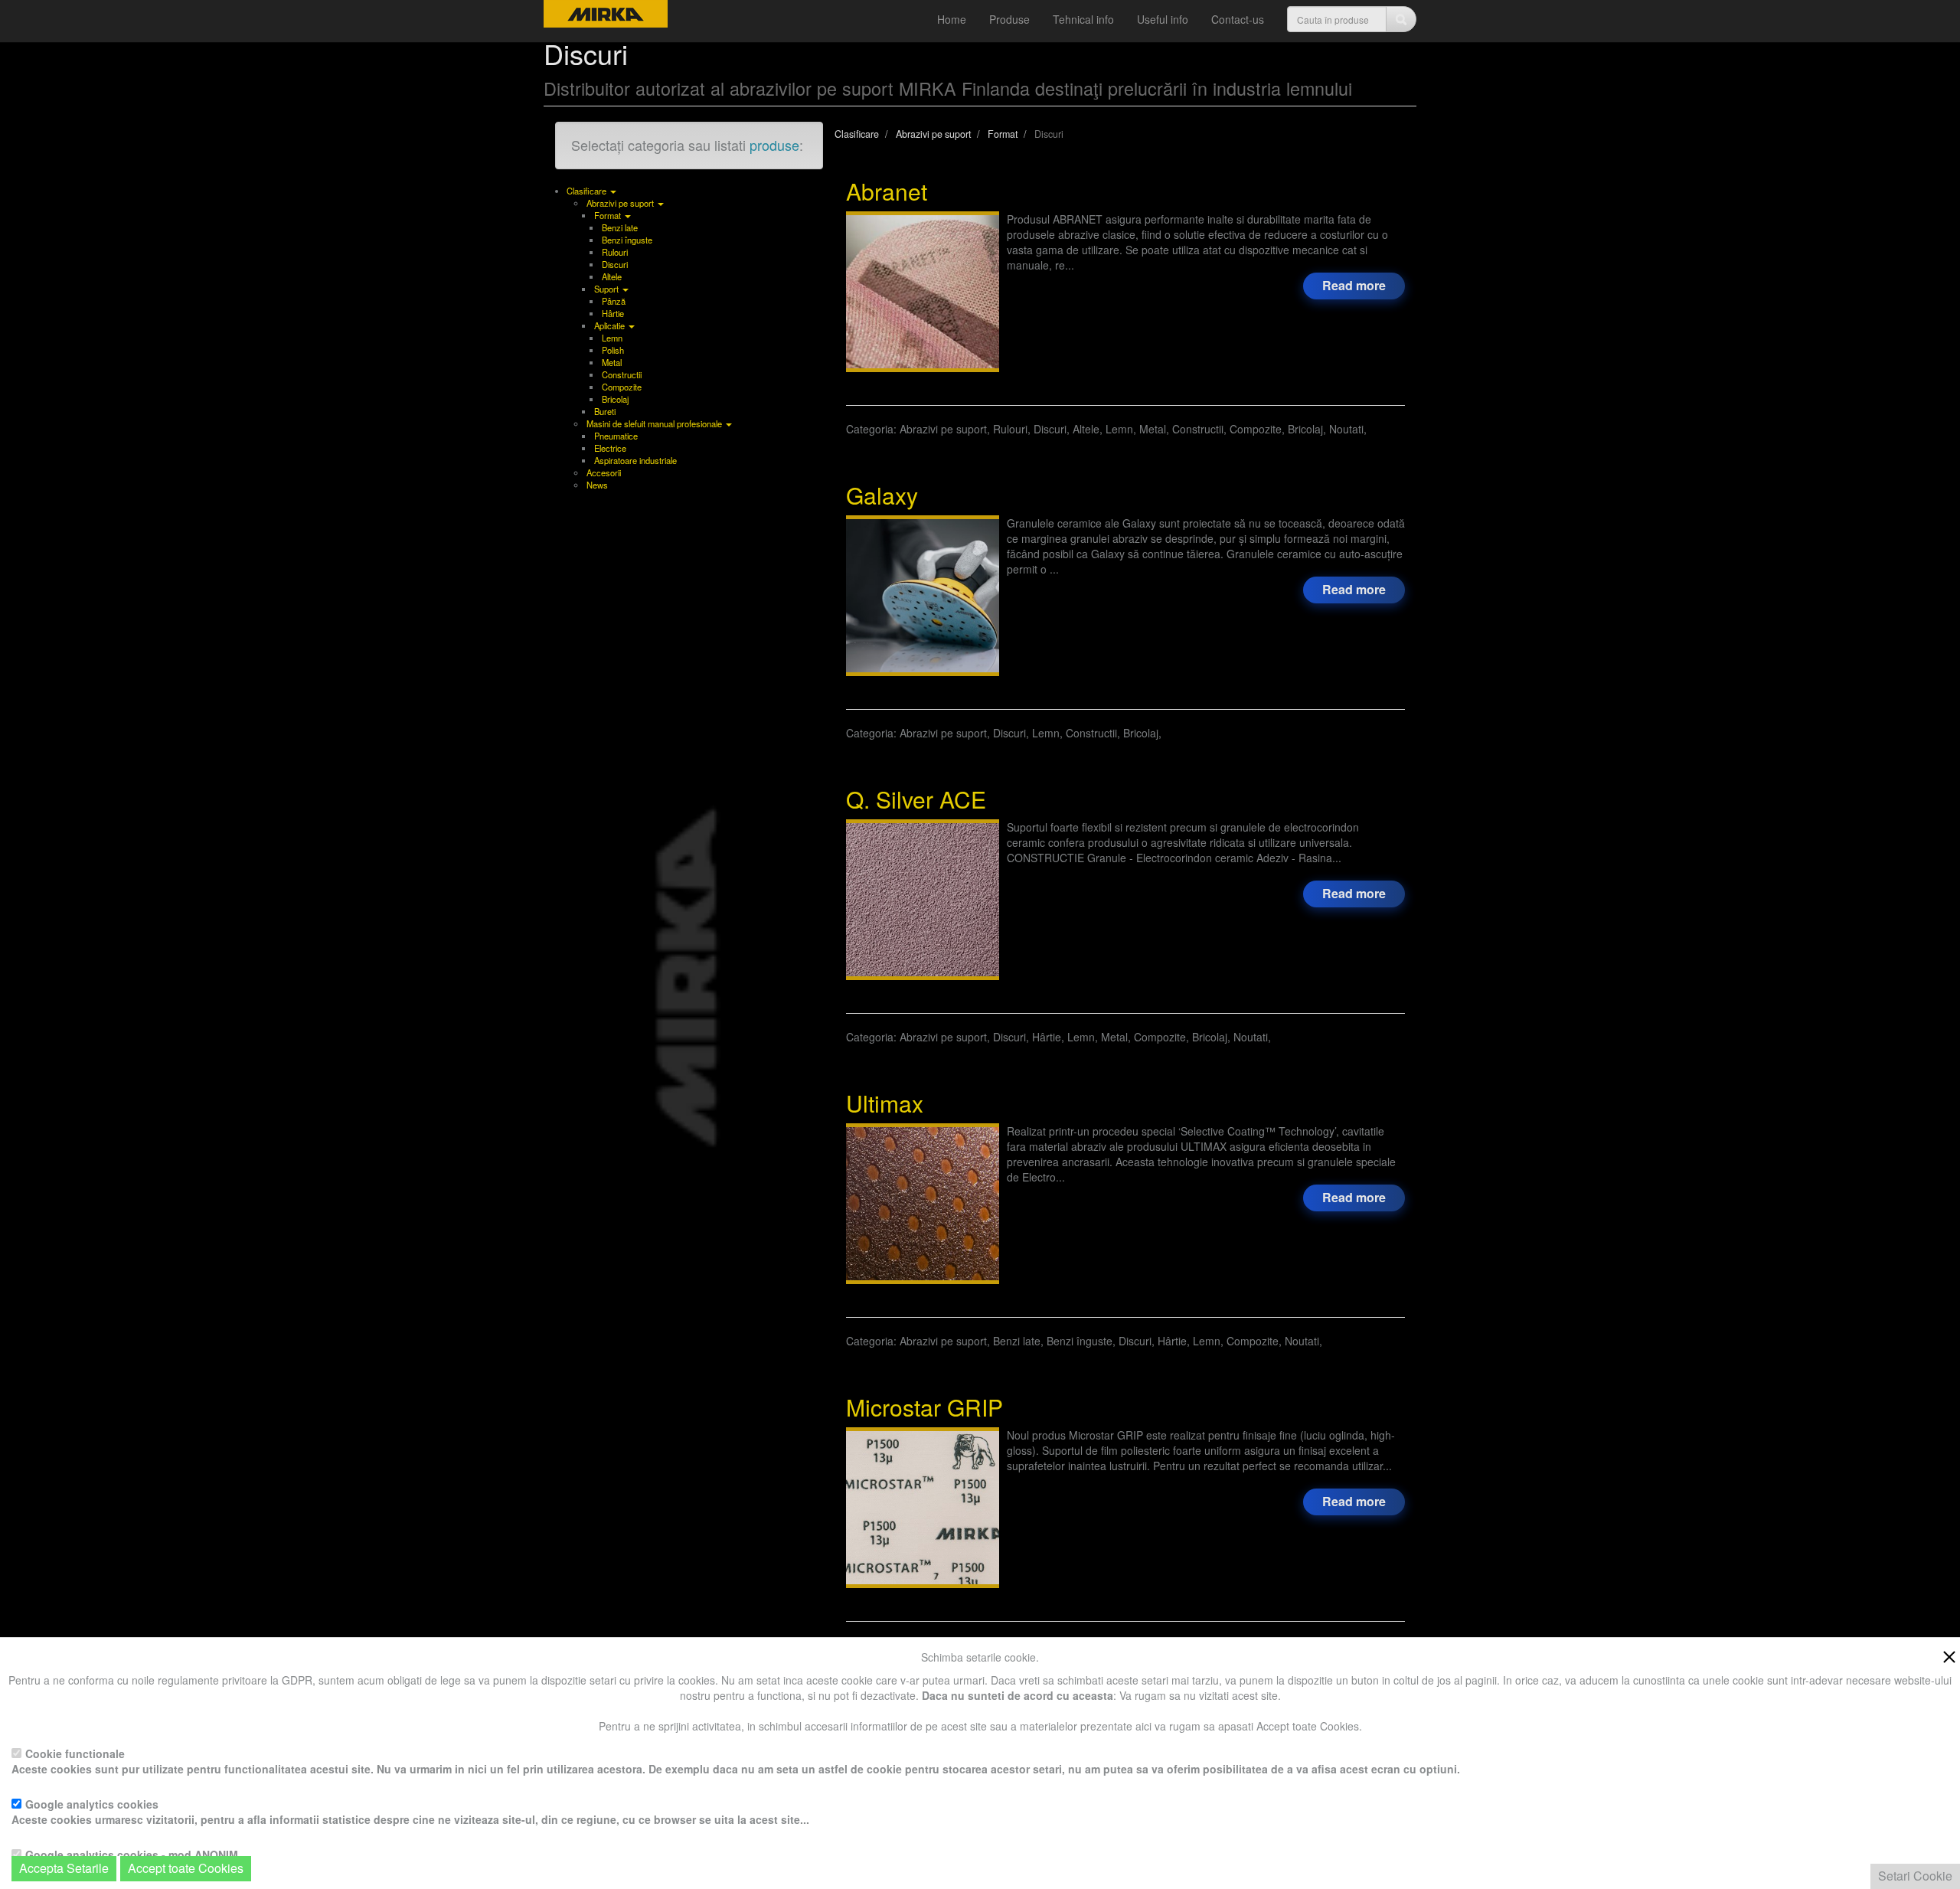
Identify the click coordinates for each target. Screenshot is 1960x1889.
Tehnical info (1083, 19)
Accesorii (604, 472)
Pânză (614, 301)
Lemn (612, 338)
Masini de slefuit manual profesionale (655, 423)
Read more (1354, 285)
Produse (1009, 19)
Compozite (622, 387)
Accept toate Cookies (186, 1868)
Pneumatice (616, 436)
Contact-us (1238, 19)
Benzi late (620, 227)
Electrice (610, 448)
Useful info (1163, 19)
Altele (612, 276)
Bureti (605, 411)
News (597, 485)
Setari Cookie (1915, 1876)
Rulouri (615, 252)
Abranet (887, 191)
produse (774, 145)
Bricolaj (615, 399)
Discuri (615, 264)
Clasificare (588, 191)
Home (952, 19)
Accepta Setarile (64, 1868)
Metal (612, 362)
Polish (613, 350)
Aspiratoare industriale (635, 460)
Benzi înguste (627, 240)
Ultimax (885, 1103)
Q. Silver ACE (916, 799)
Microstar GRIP (924, 1407)
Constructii (622, 374)
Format (609, 215)
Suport (608, 289)
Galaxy (882, 495)
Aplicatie (611, 325)
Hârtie (613, 313)
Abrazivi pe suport (621, 203)
